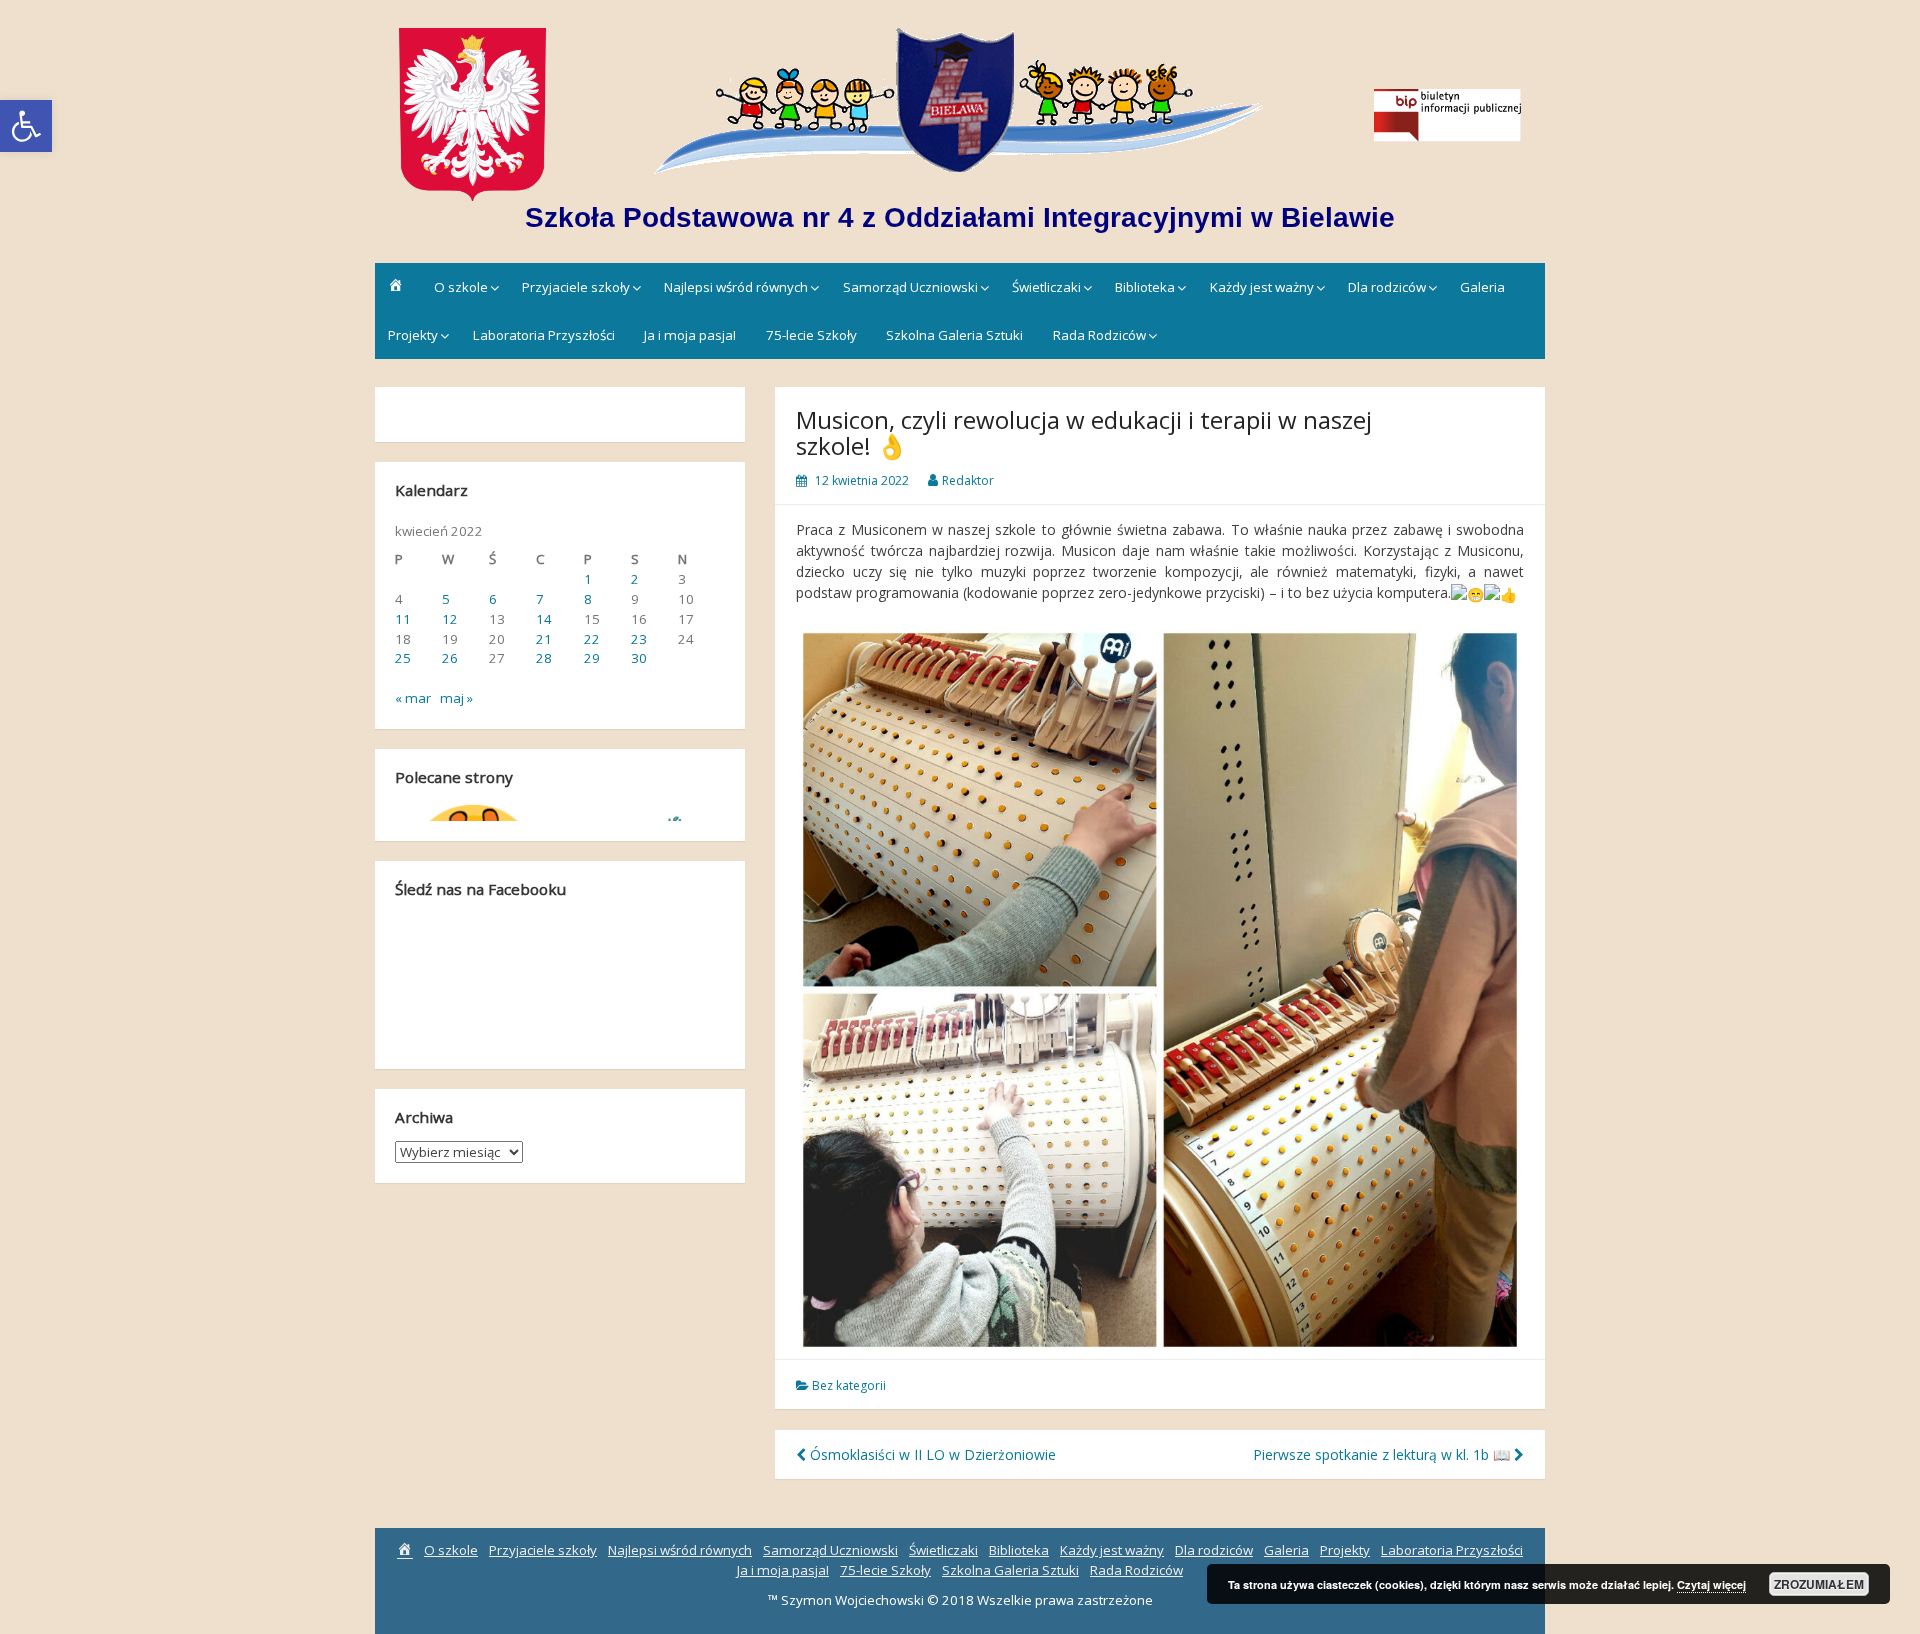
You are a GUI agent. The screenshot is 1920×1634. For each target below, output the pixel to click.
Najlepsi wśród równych (736, 287)
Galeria (1482, 287)
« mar (413, 698)
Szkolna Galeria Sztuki (954, 335)
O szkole (461, 287)
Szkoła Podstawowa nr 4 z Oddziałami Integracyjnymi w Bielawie (960, 217)
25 (403, 658)
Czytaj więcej (1711, 1584)
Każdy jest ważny (1262, 287)
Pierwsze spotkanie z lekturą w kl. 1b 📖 (1383, 1454)
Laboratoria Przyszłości (544, 335)
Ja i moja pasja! (690, 335)
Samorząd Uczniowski (910, 287)
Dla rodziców (1387, 287)
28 (544, 658)
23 (639, 639)
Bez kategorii (849, 1385)
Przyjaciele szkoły (576, 287)
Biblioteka (1145, 287)
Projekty (413, 335)
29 (592, 658)
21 (544, 639)
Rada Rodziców (1099, 335)
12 (450, 619)
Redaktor (968, 480)
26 (450, 658)
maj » (456, 698)
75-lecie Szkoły (811, 335)
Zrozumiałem (1819, 1584)
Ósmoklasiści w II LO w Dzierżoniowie (931, 1454)
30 (639, 658)
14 (544, 619)
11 (403, 619)
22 (592, 639)
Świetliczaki (1046, 287)
